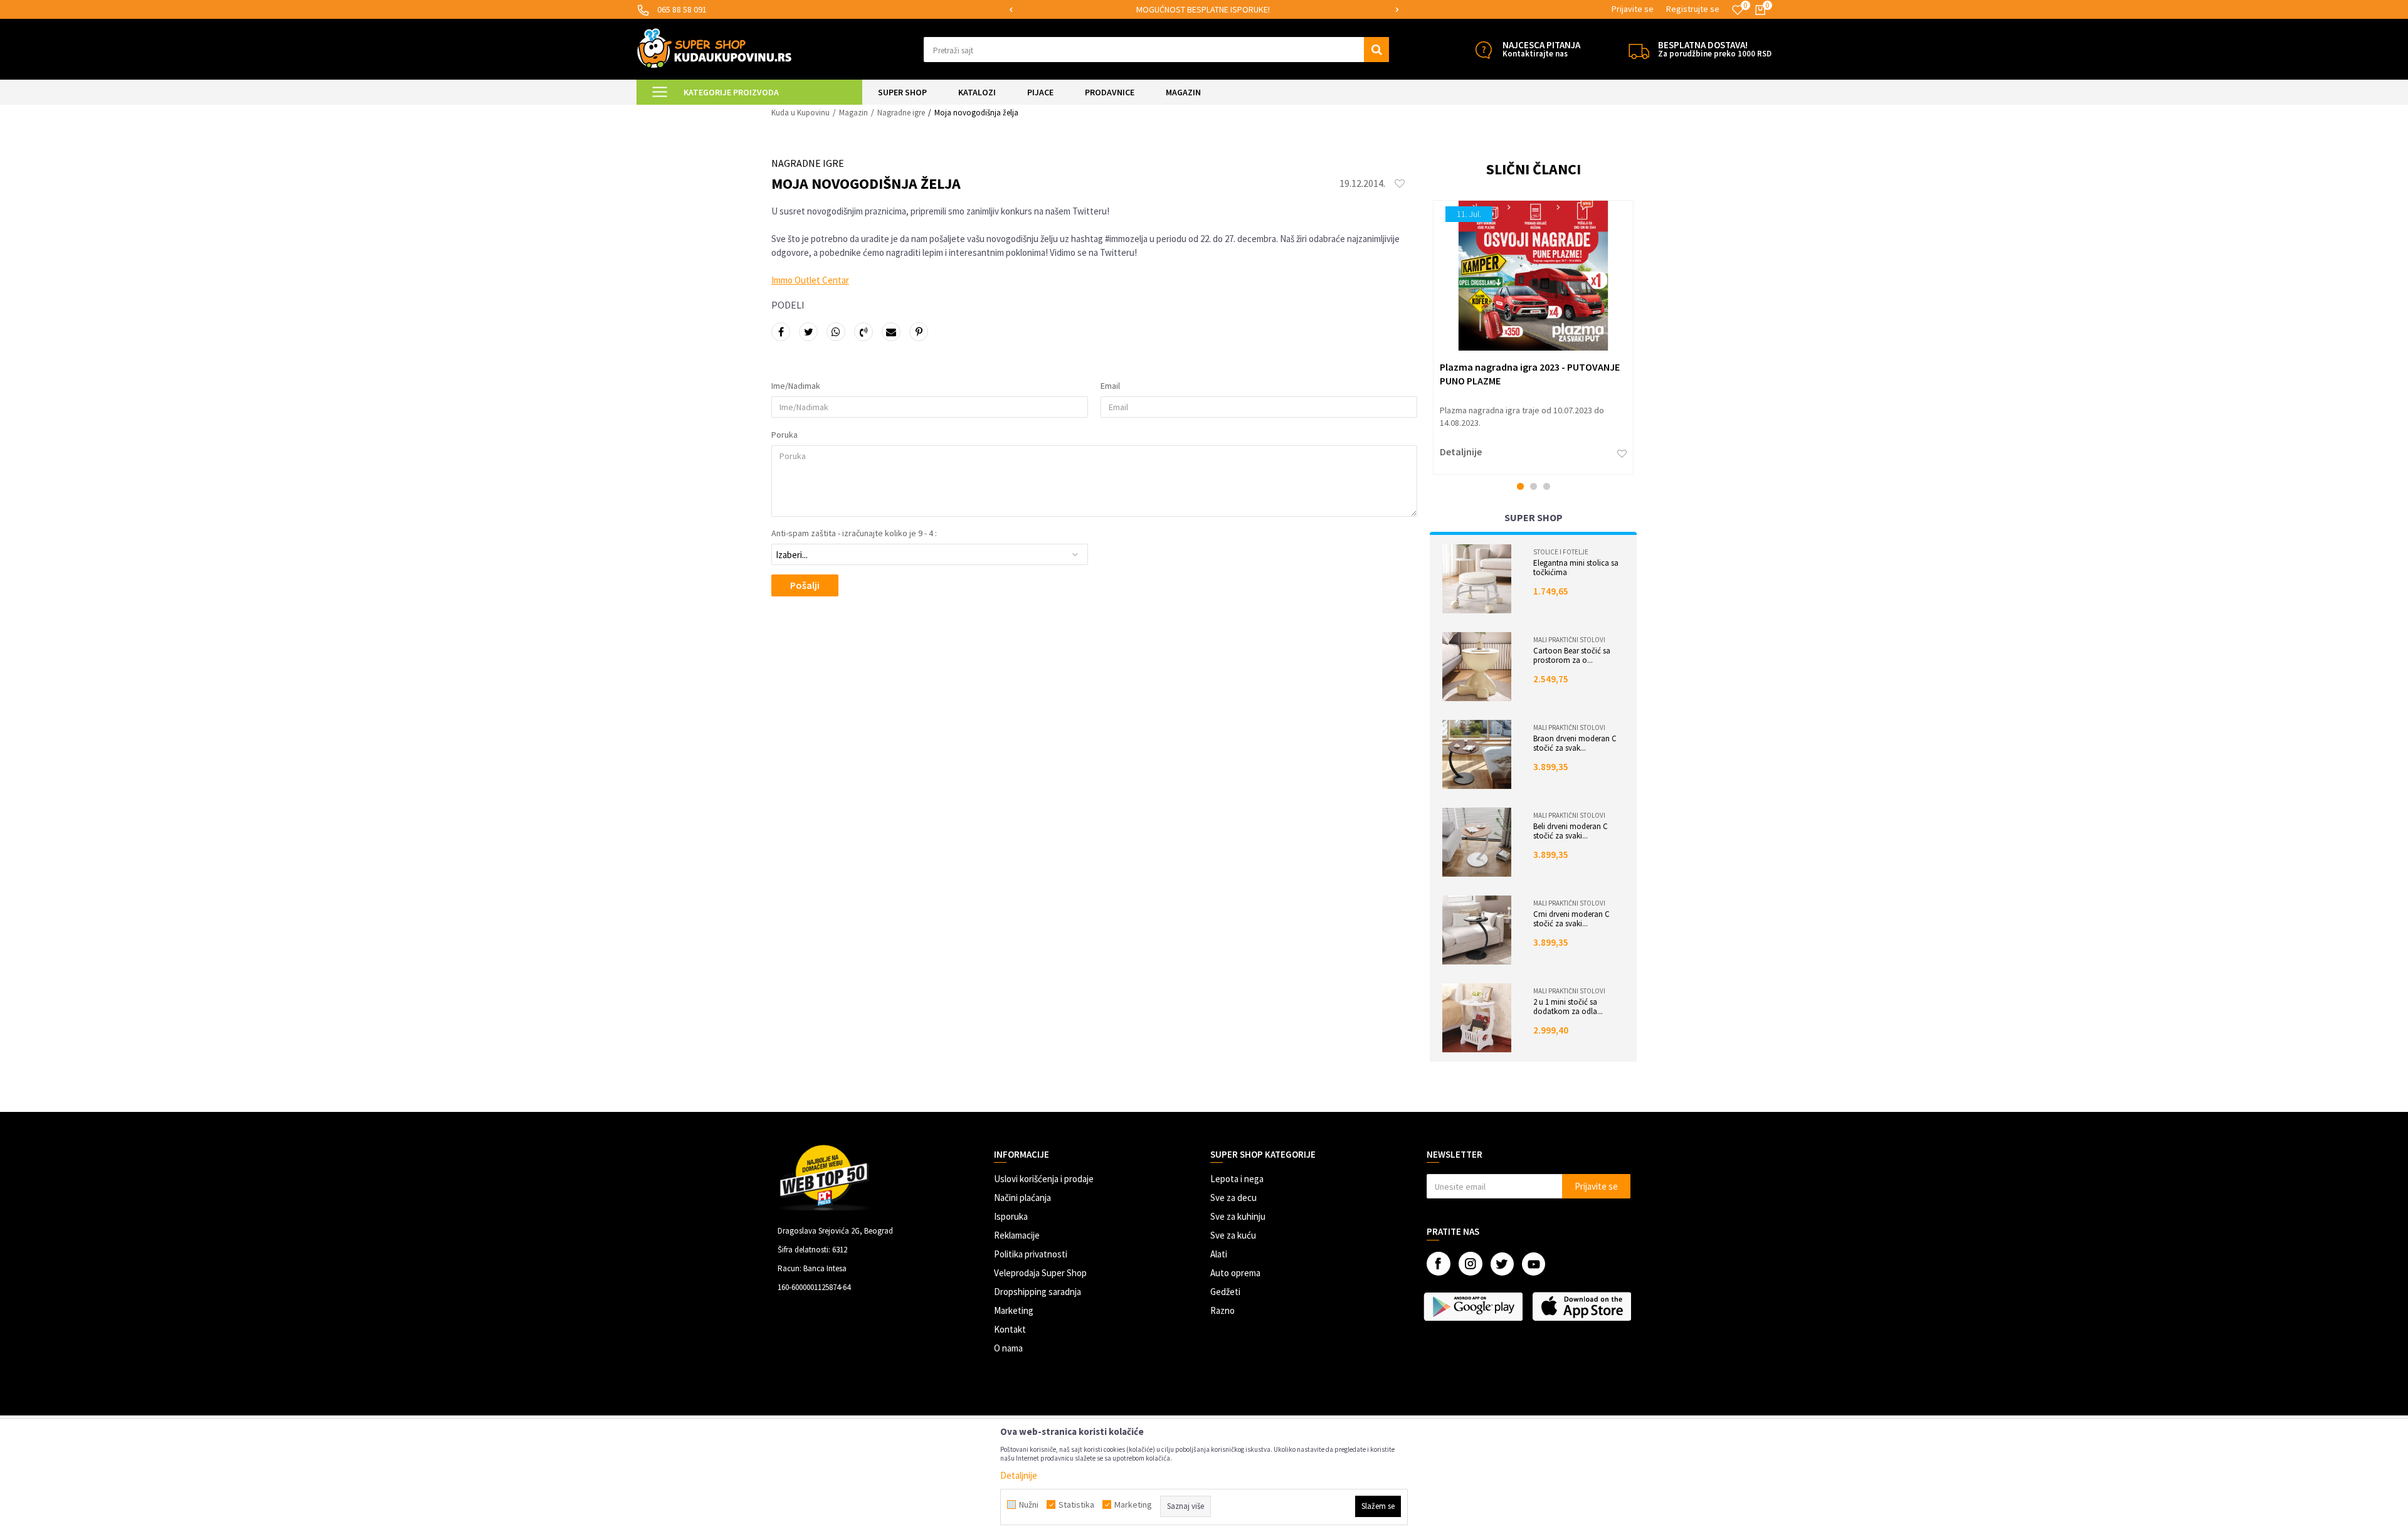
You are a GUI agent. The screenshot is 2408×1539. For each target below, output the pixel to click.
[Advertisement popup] (1204, 769)
